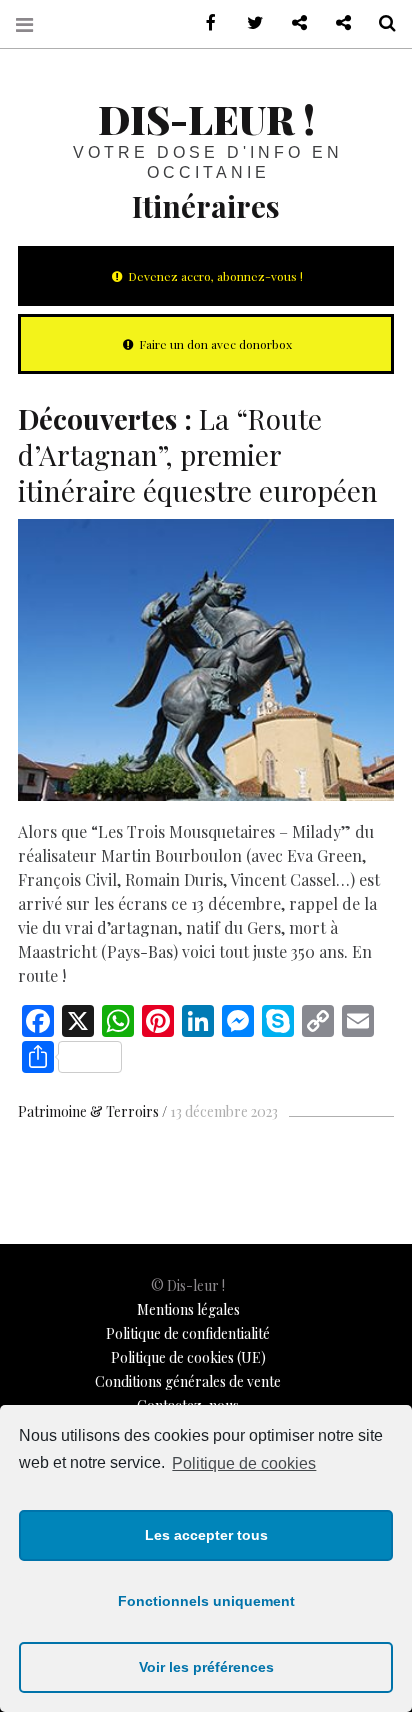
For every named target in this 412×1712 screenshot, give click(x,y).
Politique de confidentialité (188, 1333)
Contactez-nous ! (292, 23)
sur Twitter (248, 23)
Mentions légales (188, 1309)
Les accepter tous (206, 1535)
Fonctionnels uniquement (206, 1601)
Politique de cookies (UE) (188, 1357)
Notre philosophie (336, 23)
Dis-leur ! (206, 118)
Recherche (380, 23)
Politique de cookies (244, 1463)
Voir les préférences (206, 1667)
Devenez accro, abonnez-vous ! (214, 276)
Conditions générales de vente (188, 1381)
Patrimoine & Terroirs (88, 1111)
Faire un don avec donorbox (214, 344)
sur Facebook (204, 23)
